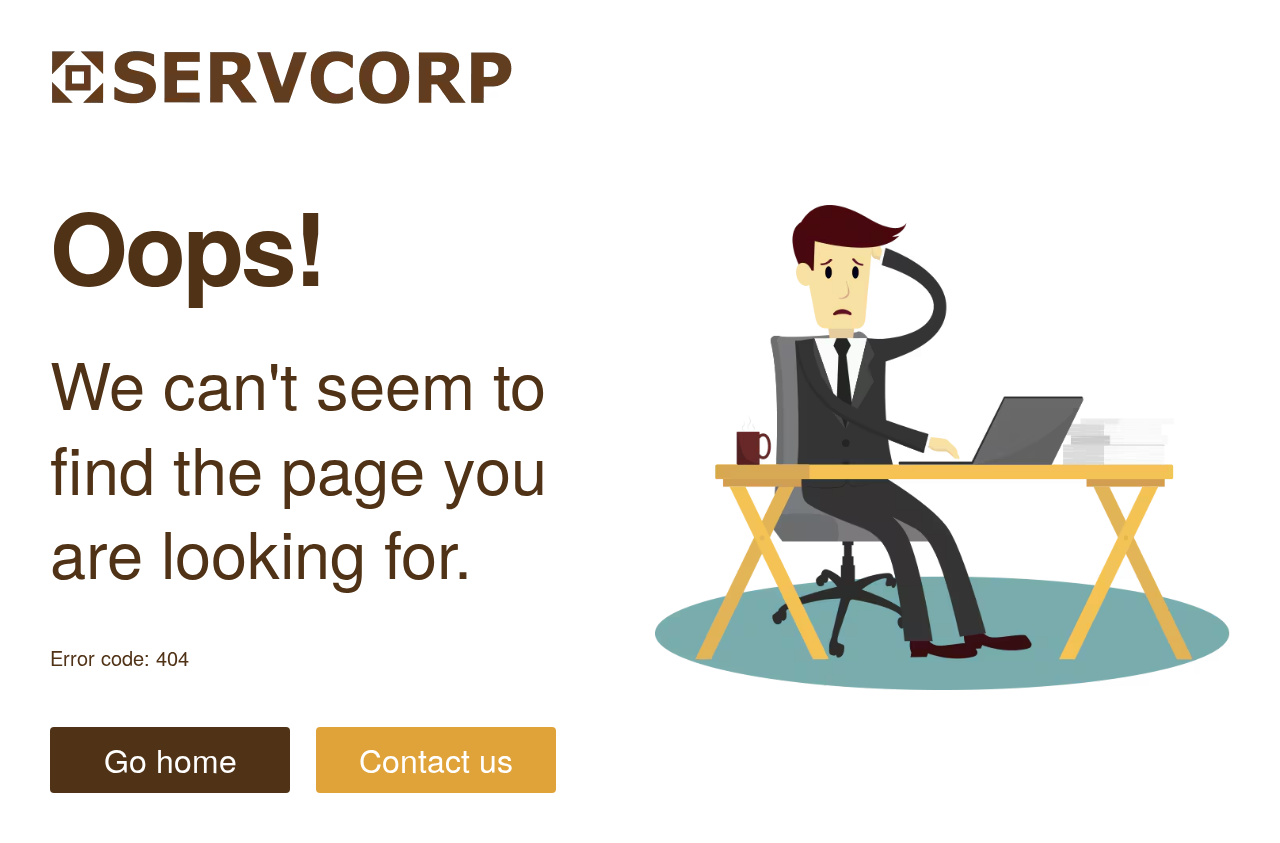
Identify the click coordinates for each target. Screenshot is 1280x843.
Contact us (436, 759)
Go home (170, 759)
